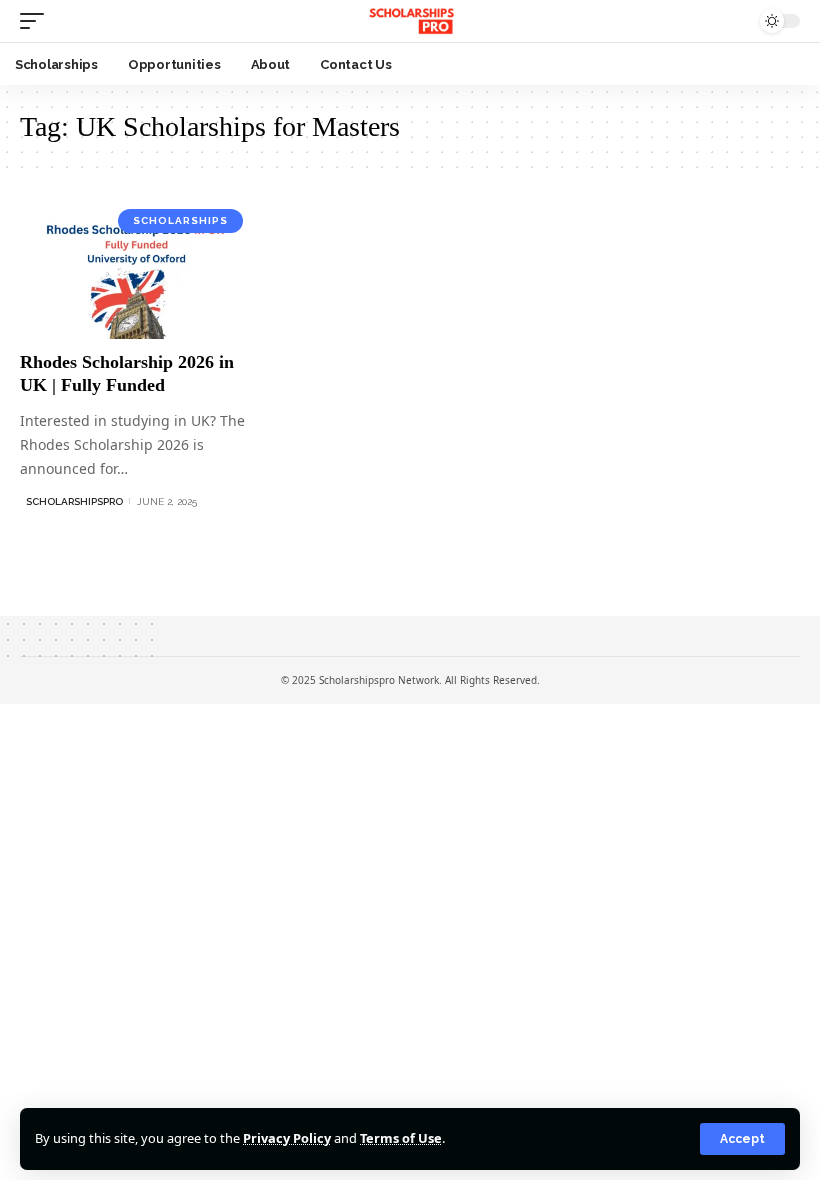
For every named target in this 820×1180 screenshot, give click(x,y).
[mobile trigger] (37, 21)
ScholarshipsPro (74, 501)
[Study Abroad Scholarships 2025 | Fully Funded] (409, 21)
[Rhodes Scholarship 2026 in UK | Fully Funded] (136, 269)
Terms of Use (401, 1138)
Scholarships (180, 220)
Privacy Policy (287, 1138)
